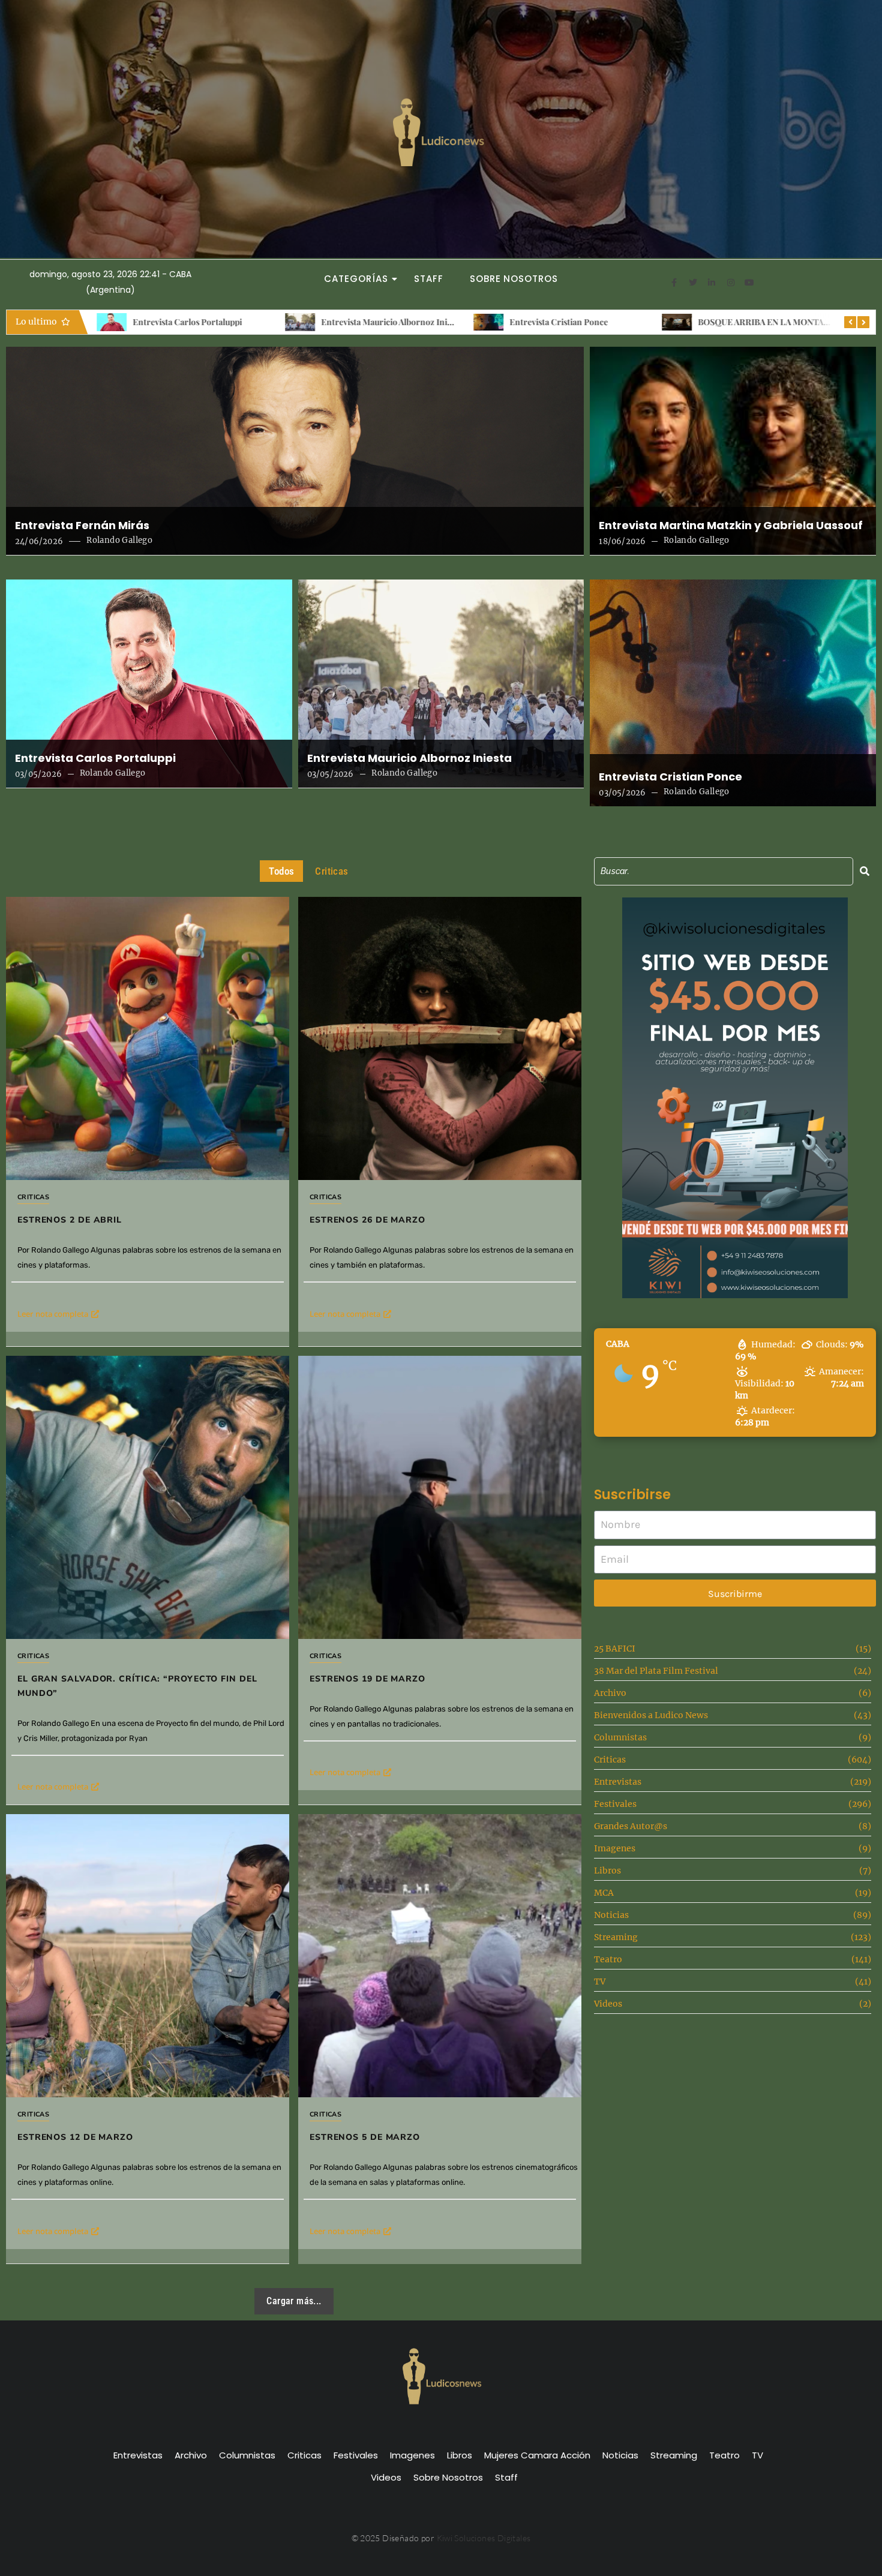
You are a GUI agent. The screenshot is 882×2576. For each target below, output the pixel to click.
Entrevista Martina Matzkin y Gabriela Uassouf (731, 526)
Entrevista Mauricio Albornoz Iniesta (203, 322)
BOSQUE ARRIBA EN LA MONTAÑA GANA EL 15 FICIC (613, 322)
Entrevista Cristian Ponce (370, 322)
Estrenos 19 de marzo (367, 1679)
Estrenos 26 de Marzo (367, 1220)
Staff (429, 279)
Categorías (356, 279)
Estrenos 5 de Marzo (365, 2137)
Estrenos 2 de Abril (733, 322)
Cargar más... (294, 2301)
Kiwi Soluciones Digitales (484, 2538)
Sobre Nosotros (514, 279)
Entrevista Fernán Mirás (82, 526)
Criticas (33, 1197)
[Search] (865, 871)
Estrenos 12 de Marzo (75, 2137)
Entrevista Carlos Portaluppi (95, 758)
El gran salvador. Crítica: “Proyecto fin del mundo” (137, 1686)
